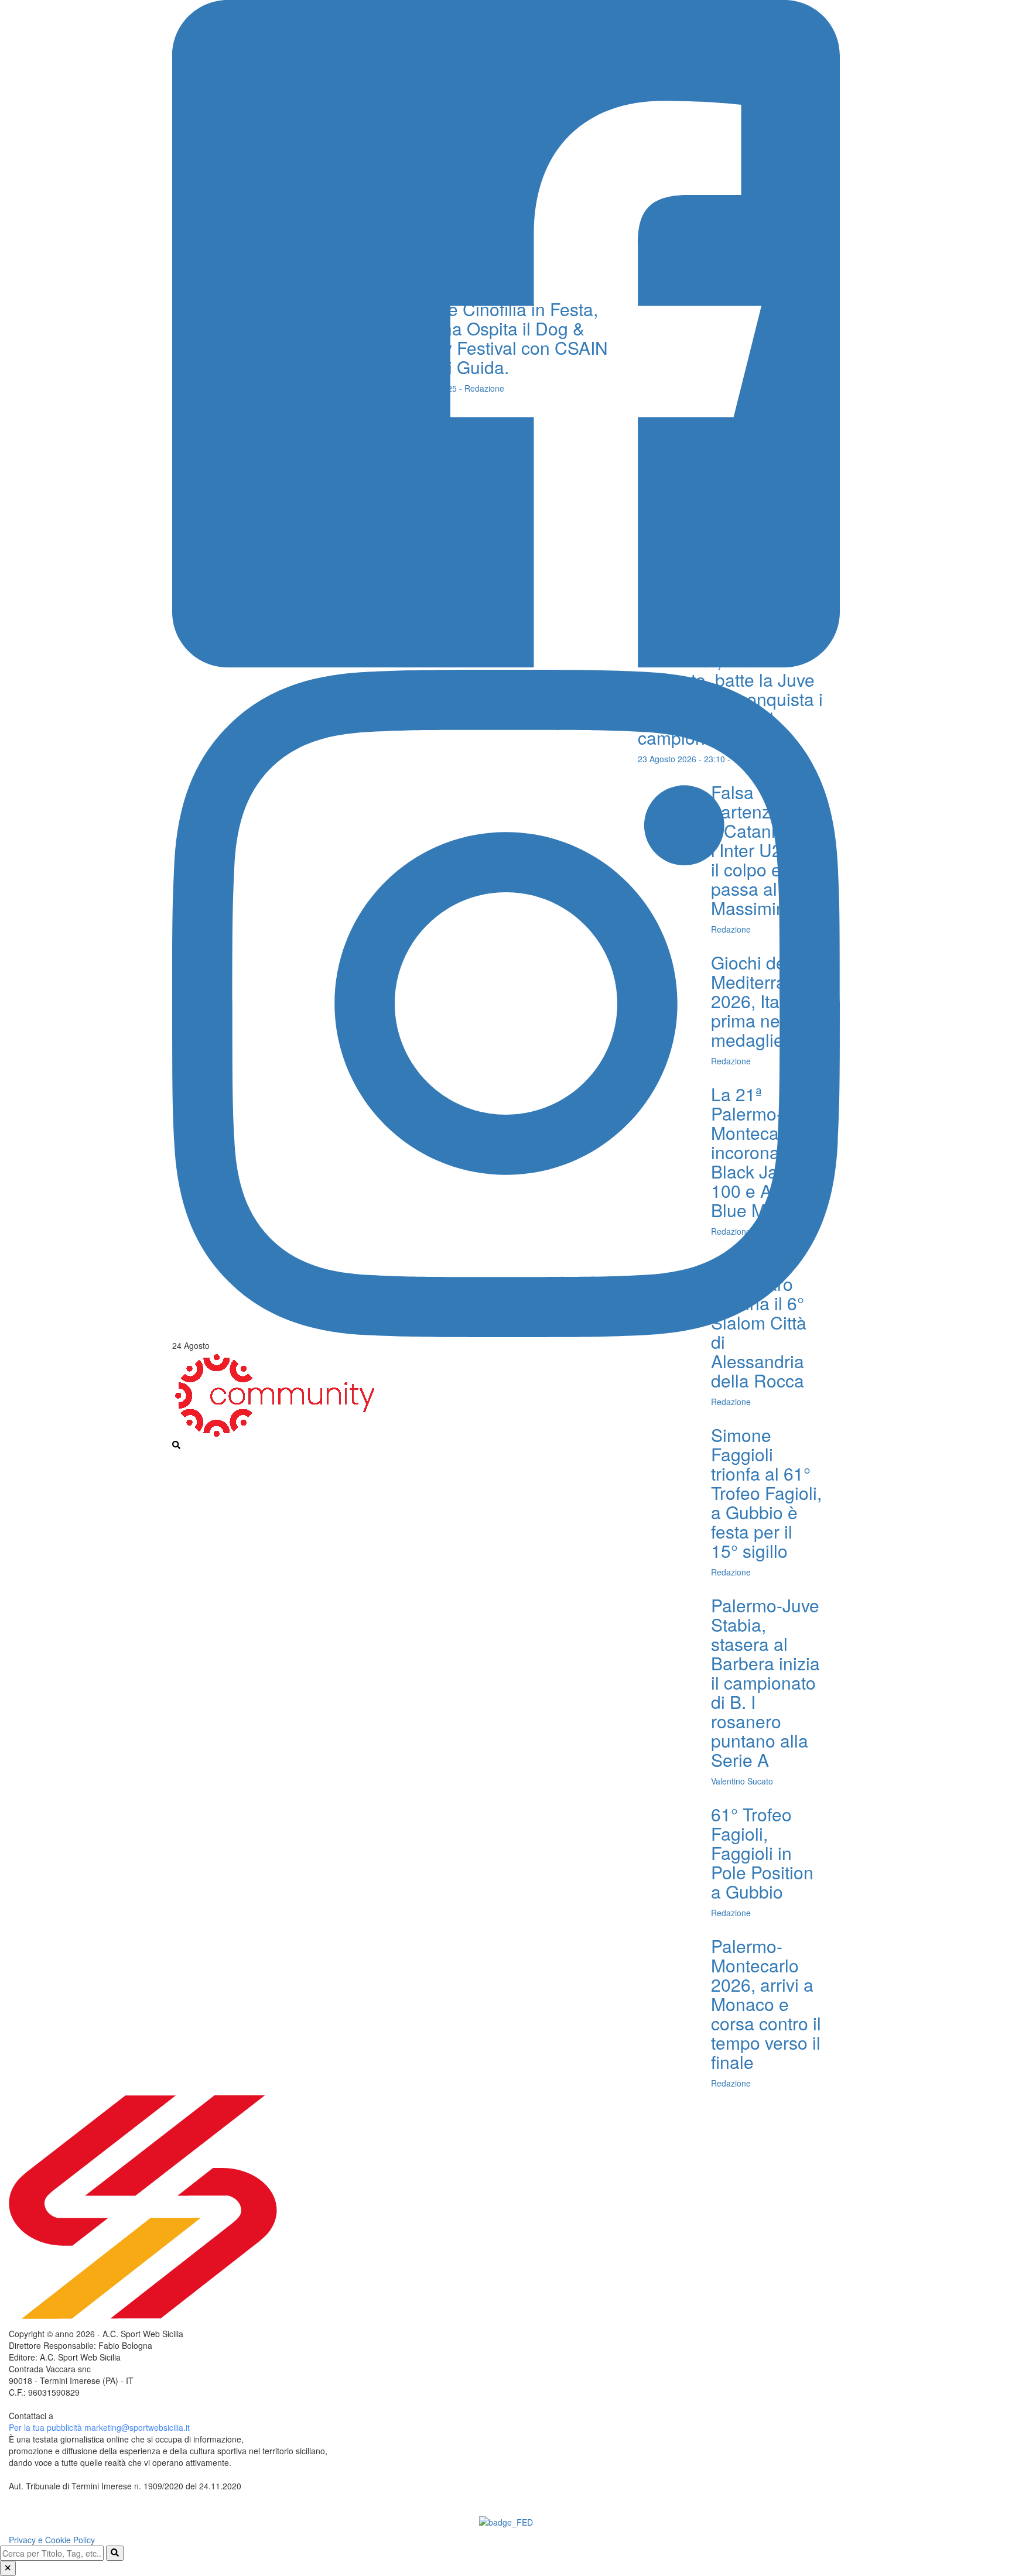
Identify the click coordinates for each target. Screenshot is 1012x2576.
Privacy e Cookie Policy (52, 2540)
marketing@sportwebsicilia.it (137, 2427)
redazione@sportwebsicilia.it (108, 2416)
